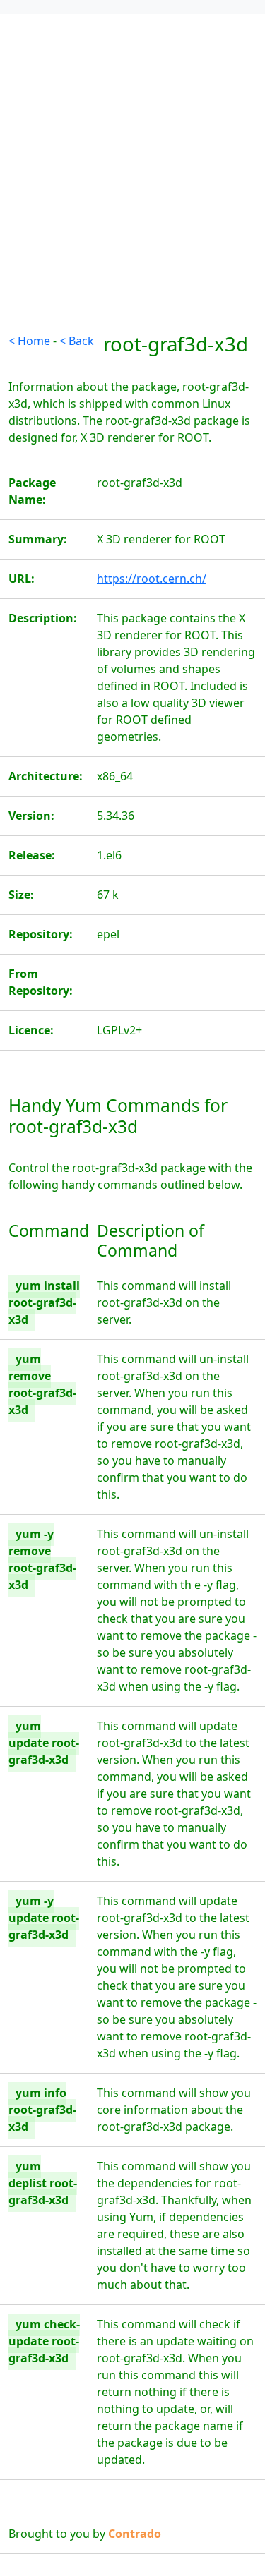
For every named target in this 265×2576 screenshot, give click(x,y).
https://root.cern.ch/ (152, 579)
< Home (29, 341)
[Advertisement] (132, 200)
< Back (77, 341)
